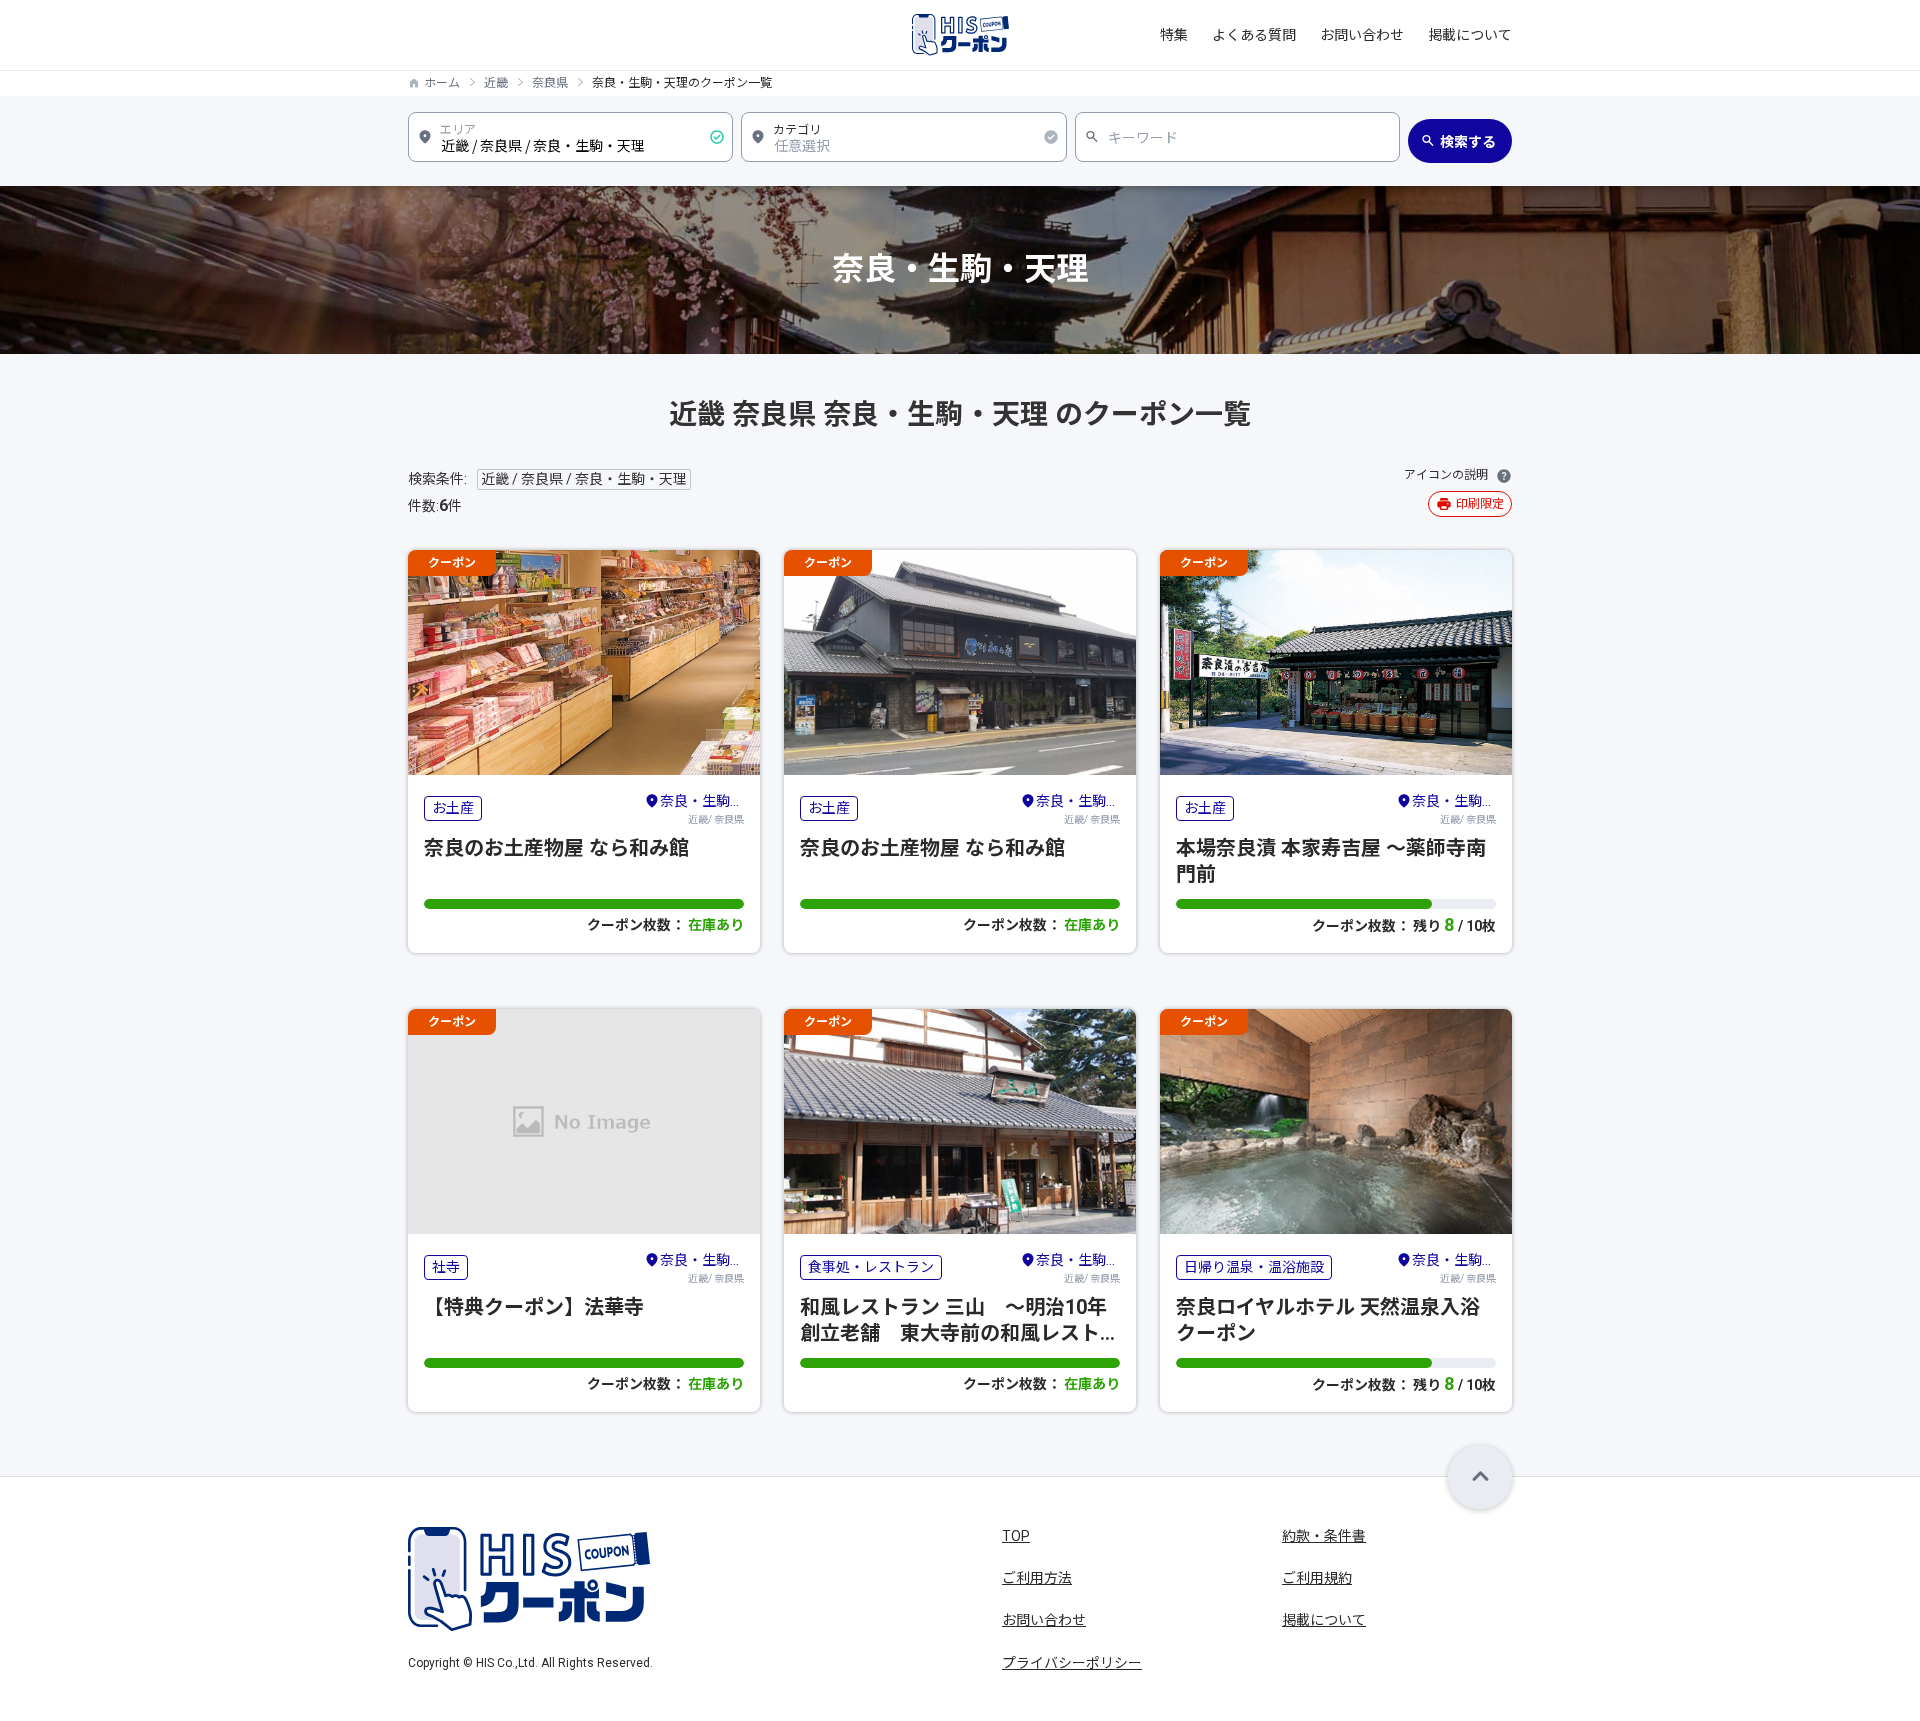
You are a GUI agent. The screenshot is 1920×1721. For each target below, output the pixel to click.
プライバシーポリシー (1072, 1663)
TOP (1016, 1536)
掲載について (1470, 35)
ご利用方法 (1037, 1578)
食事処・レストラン (871, 1267)
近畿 (496, 83)
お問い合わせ (1362, 35)
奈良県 (550, 83)
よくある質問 (1254, 35)
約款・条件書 (1324, 1536)
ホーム (442, 83)
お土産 (453, 808)
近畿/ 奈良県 (702, 809)
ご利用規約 (1317, 1578)
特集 (1174, 35)
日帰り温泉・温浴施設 (1254, 1267)
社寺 (446, 1267)
